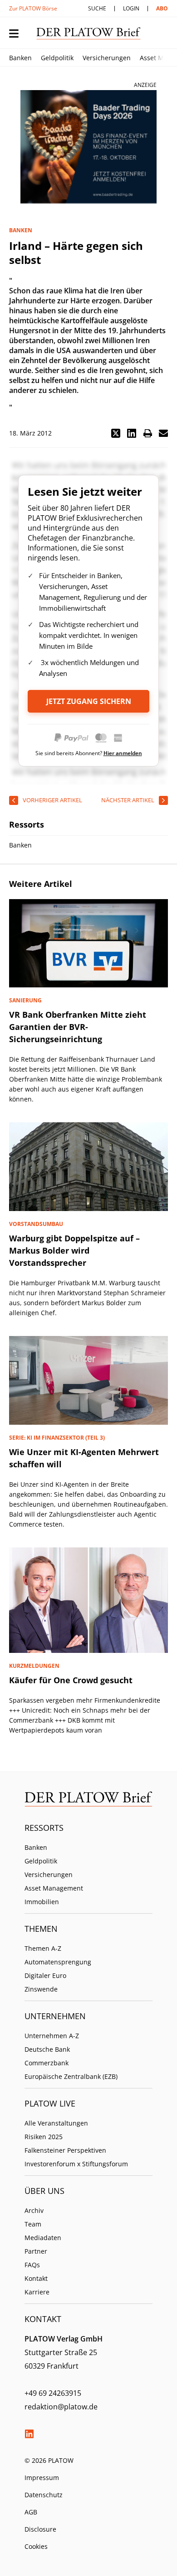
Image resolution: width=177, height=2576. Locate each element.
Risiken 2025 (44, 2137)
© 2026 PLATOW (49, 2460)
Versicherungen (107, 58)
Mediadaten (43, 2238)
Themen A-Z (43, 1948)
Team (33, 2224)
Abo (162, 8)
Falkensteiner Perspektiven (65, 2150)
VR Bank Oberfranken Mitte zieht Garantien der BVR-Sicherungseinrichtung (78, 1027)
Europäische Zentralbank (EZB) (71, 2076)
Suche (97, 8)
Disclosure (40, 2529)
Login (131, 8)
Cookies (36, 2546)
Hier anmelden (123, 753)
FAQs (32, 2265)
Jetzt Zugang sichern (89, 701)
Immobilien (42, 1902)
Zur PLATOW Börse (33, 8)
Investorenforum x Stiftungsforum (76, 2164)
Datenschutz (44, 2495)
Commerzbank (47, 2063)
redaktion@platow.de (61, 2407)
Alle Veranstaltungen (56, 2123)
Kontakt (36, 2278)
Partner (36, 2251)
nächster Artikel (128, 800)
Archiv (34, 2210)
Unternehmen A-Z (52, 2036)
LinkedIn (29, 2434)
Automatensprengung (58, 1962)
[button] (116, 433)
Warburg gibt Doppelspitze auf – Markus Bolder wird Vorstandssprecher (74, 1250)
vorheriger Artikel (52, 800)
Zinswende (41, 1989)
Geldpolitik (57, 58)
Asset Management (54, 1888)
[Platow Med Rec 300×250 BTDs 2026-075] (88, 147)
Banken (20, 58)
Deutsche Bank (47, 2049)
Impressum (42, 2478)
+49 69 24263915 (53, 2393)
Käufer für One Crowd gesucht (71, 1680)
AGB (31, 2512)
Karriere (37, 2292)
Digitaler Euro (45, 1975)
